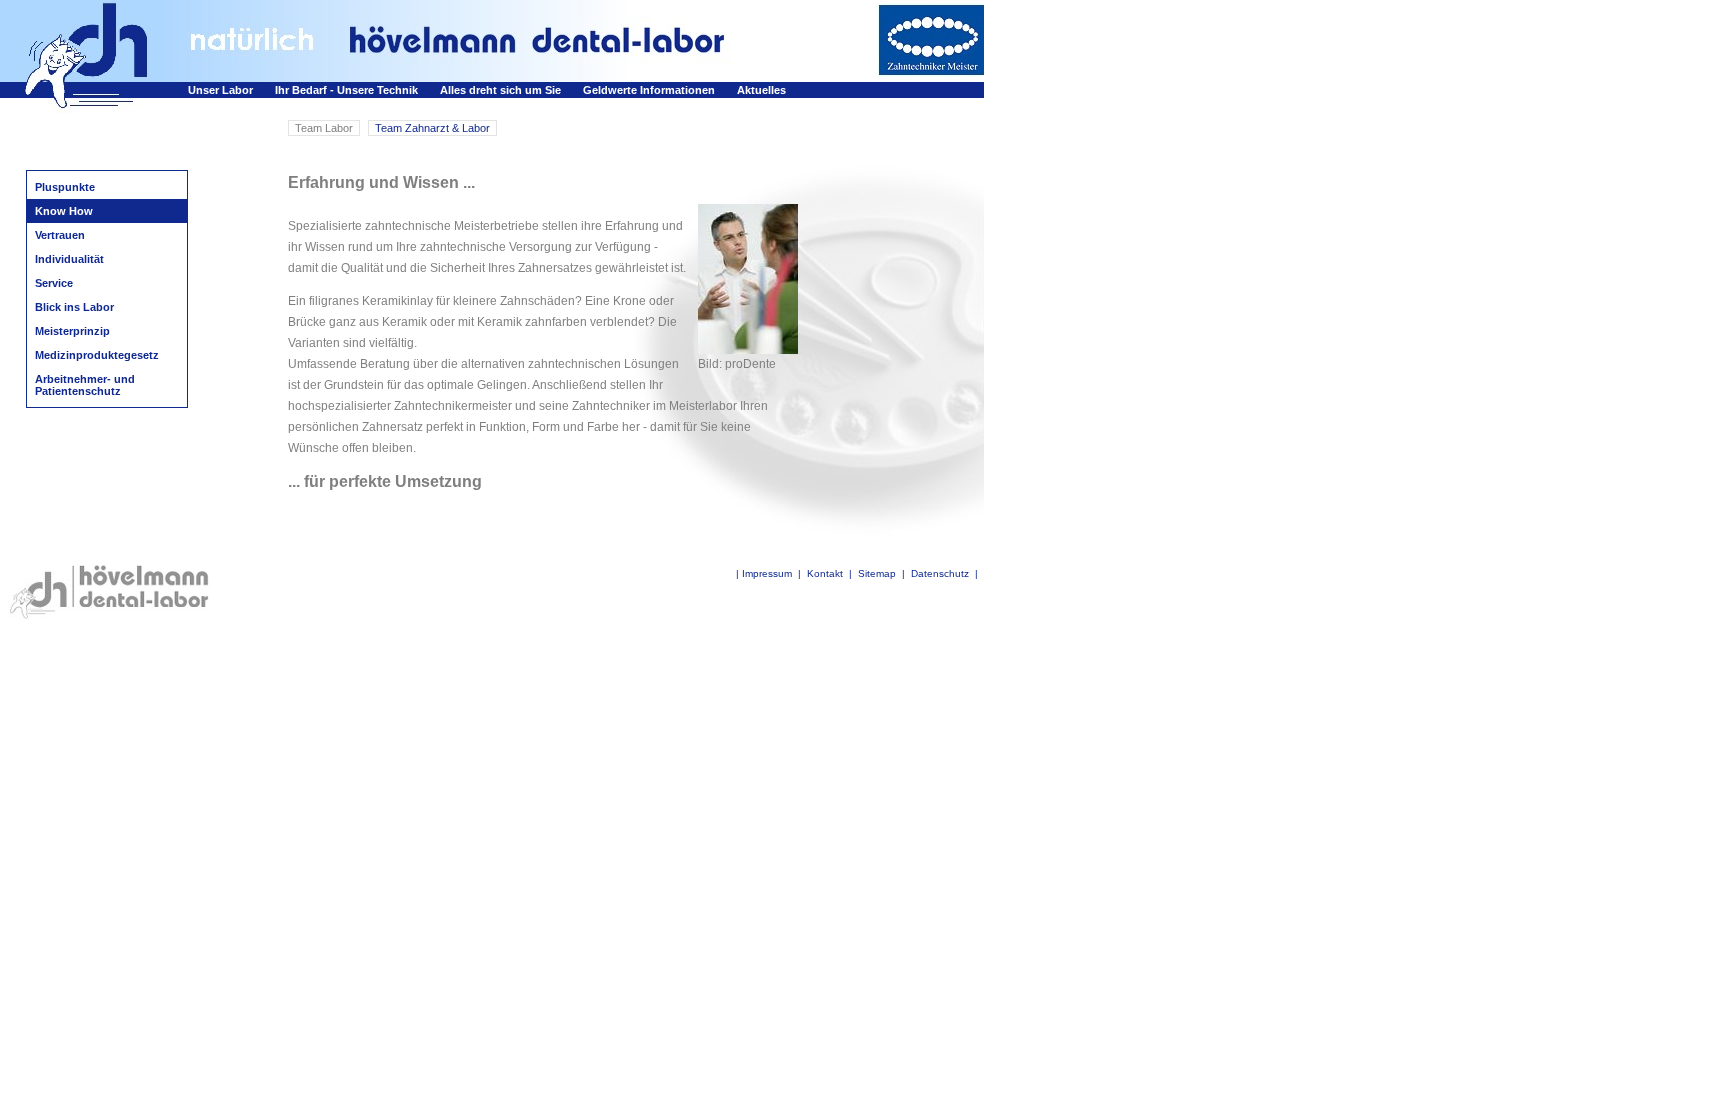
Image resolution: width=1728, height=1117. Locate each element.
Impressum (767, 573)
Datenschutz (940, 573)
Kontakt (825, 573)
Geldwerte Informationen (649, 90)
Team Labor (324, 128)
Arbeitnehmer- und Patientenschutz (85, 385)
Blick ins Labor (74, 307)
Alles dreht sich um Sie (500, 90)
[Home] (94, 76)
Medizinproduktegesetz (97, 355)
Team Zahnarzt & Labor (432, 128)
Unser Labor (220, 90)
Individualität (69, 259)
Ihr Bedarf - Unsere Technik (346, 90)
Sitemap (877, 573)
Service (54, 283)
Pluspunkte (65, 187)
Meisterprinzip (72, 331)
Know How (64, 211)
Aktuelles (761, 90)
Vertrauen (60, 235)
